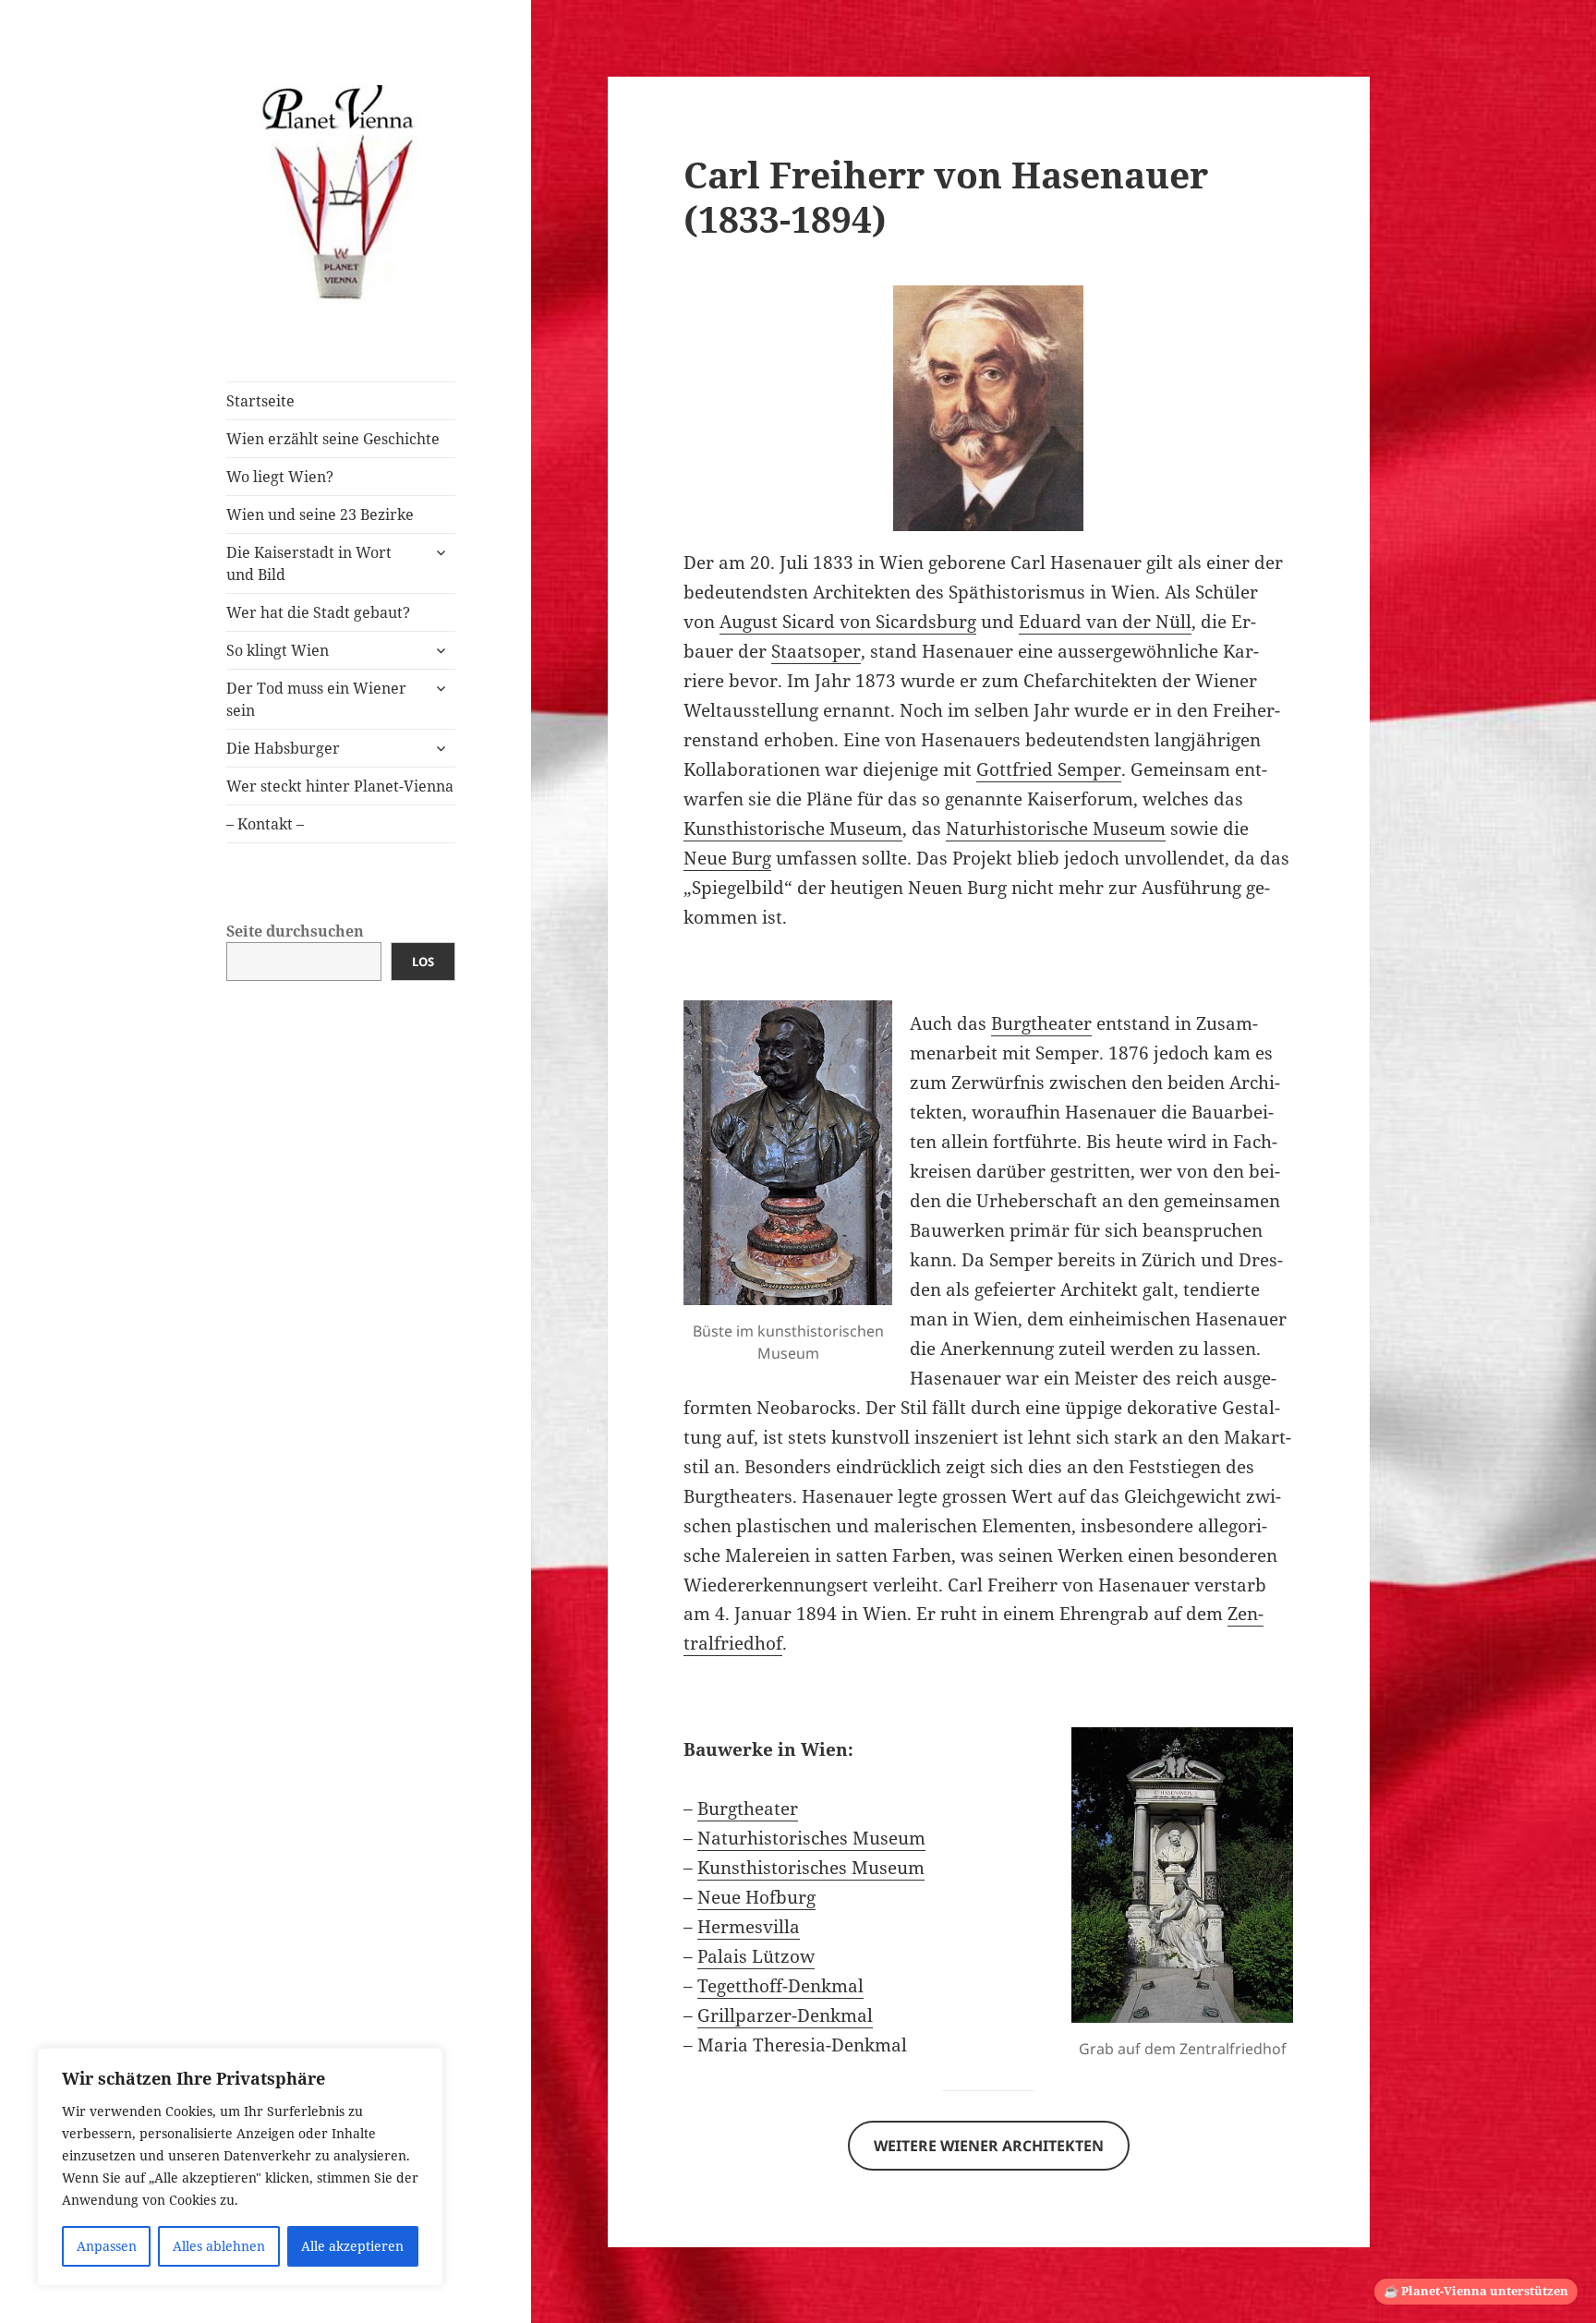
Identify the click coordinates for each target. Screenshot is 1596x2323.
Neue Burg (727, 858)
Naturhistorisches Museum (811, 1838)
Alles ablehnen (219, 2246)
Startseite (260, 401)
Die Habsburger (283, 748)
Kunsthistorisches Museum (811, 1868)
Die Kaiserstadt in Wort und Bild (309, 563)
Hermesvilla (749, 1927)
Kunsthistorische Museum (793, 829)
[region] (240, 2167)
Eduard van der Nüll (1105, 622)
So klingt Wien (278, 650)
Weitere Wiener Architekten (989, 2146)
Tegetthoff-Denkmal (780, 1986)
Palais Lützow (756, 1956)
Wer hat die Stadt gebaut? (318, 612)
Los (423, 962)
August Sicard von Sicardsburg (848, 622)
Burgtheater (1041, 1023)
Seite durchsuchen (295, 931)
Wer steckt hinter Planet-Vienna (340, 786)
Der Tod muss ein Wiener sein (316, 699)
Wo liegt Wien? (280, 477)
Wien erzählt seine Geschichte (333, 439)
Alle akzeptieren (352, 2246)
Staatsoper (816, 651)
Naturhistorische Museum (1056, 829)
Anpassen (107, 2246)
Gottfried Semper (1049, 769)
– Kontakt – (265, 824)
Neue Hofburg (756, 1897)
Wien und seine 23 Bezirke (320, 514)
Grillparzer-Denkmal (785, 2015)
